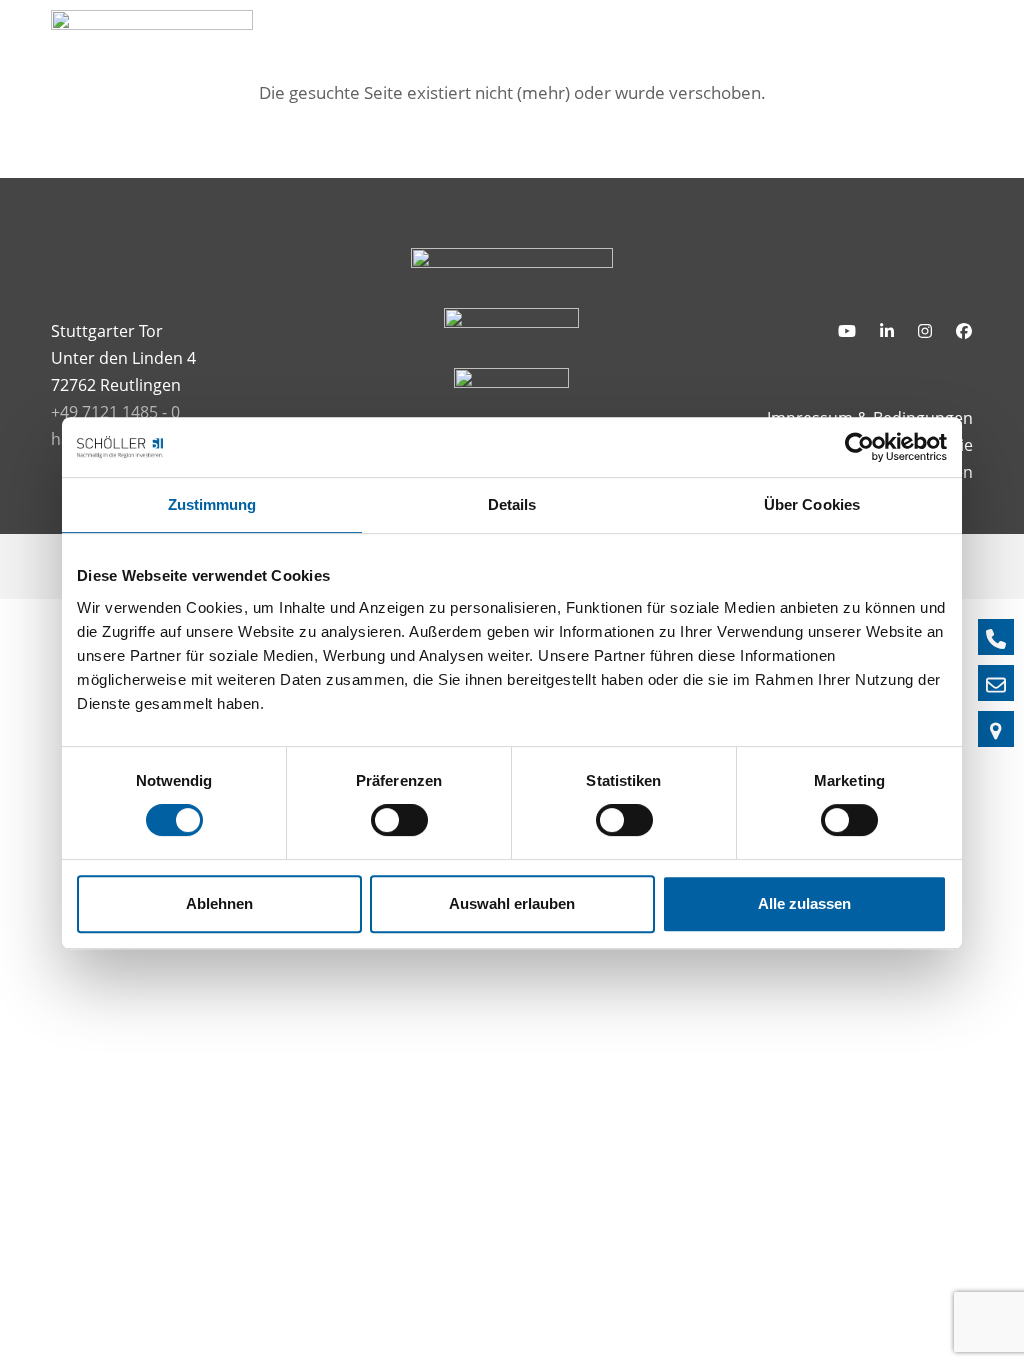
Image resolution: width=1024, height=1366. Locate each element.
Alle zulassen (804, 903)
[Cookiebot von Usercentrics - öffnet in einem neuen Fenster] (859, 447)
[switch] (399, 820)
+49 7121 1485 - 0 (115, 412)
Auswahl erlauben (512, 903)
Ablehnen (219, 903)
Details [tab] (512, 504)
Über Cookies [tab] (812, 504)
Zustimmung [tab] (212, 504)
